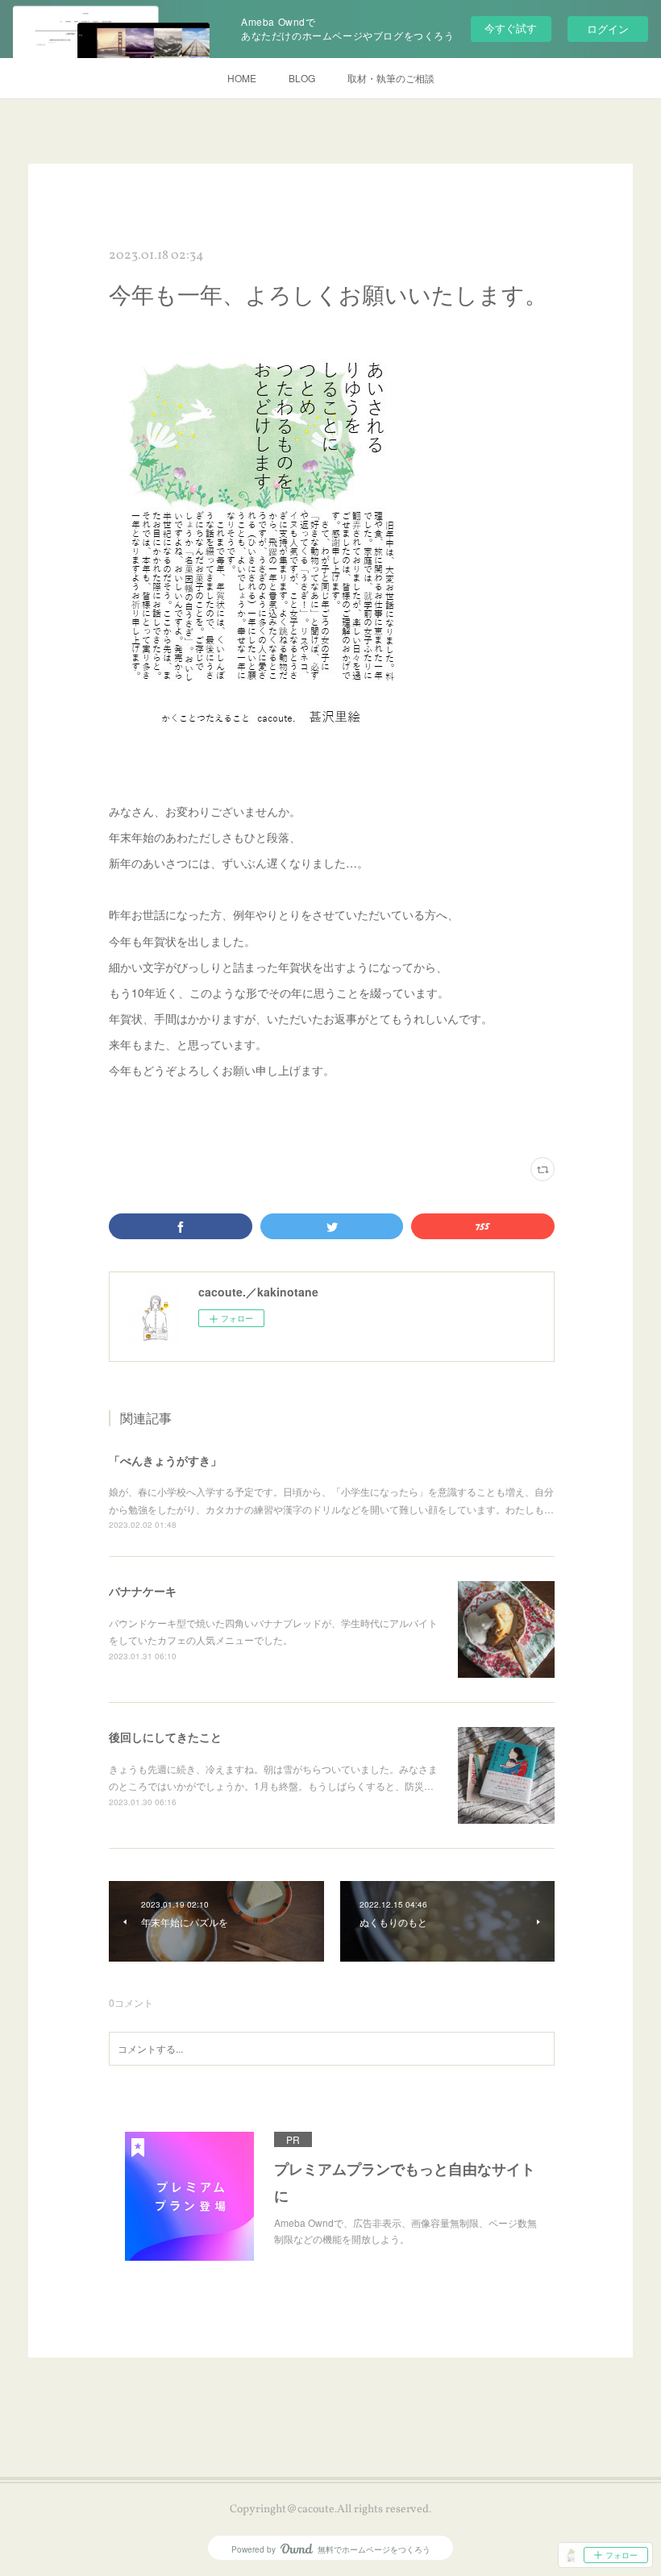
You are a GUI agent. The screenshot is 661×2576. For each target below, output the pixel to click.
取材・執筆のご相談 (391, 78)
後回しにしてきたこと (165, 1737)
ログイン (608, 29)
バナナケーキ (143, 1591)
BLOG (302, 78)
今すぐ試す (511, 28)
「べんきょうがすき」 (165, 1460)
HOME (242, 78)
